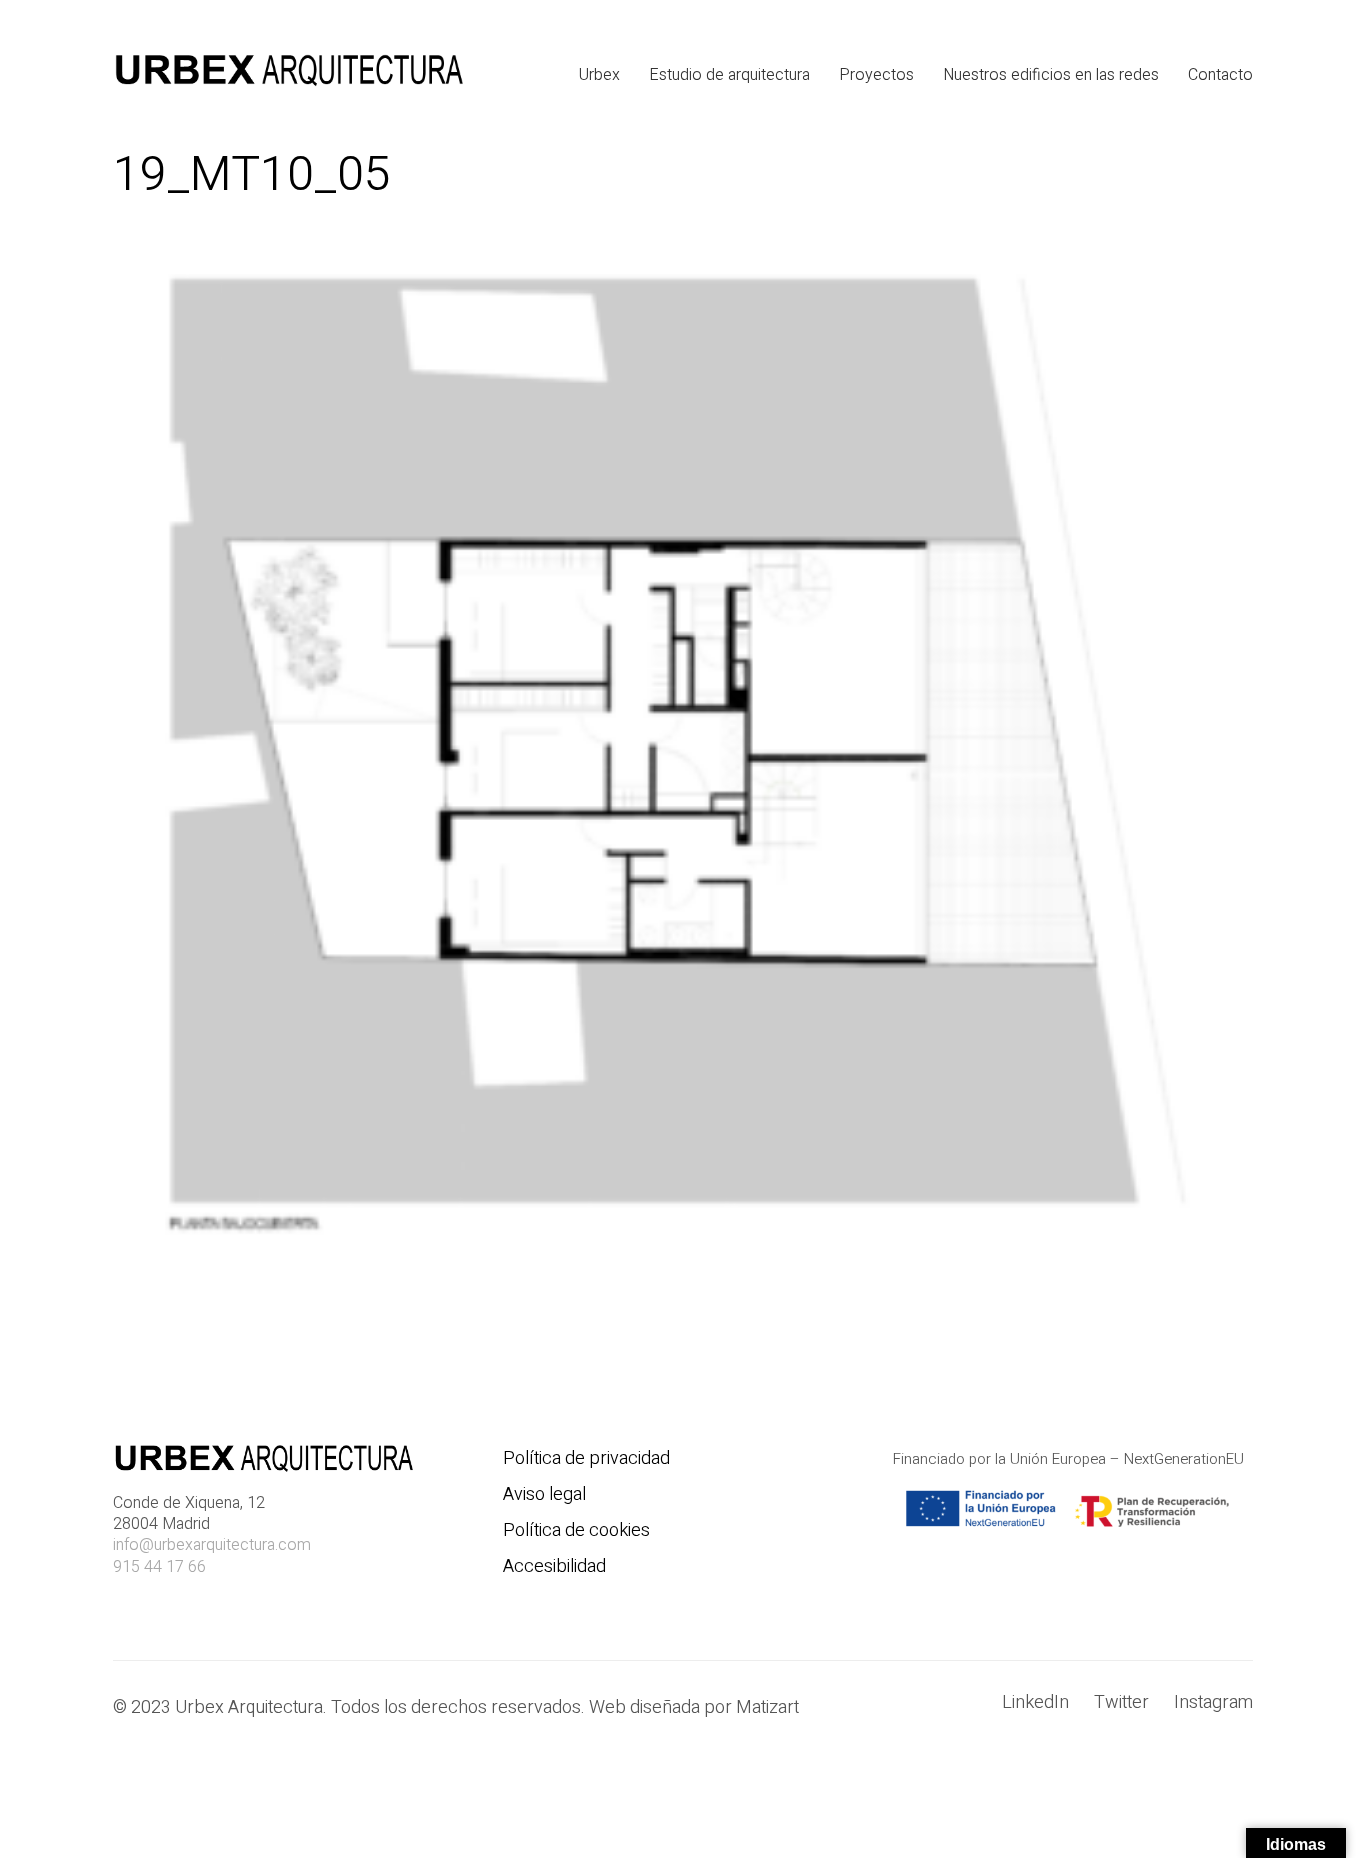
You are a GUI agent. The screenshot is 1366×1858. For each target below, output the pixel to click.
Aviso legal (544, 1495)
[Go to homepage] (288, 74)
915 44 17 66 (159, 1567)
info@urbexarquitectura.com (212, 1545)
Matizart (771, 1708)
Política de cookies (576, 1531)
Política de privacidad (586, 1459)
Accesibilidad (554, 1567)
